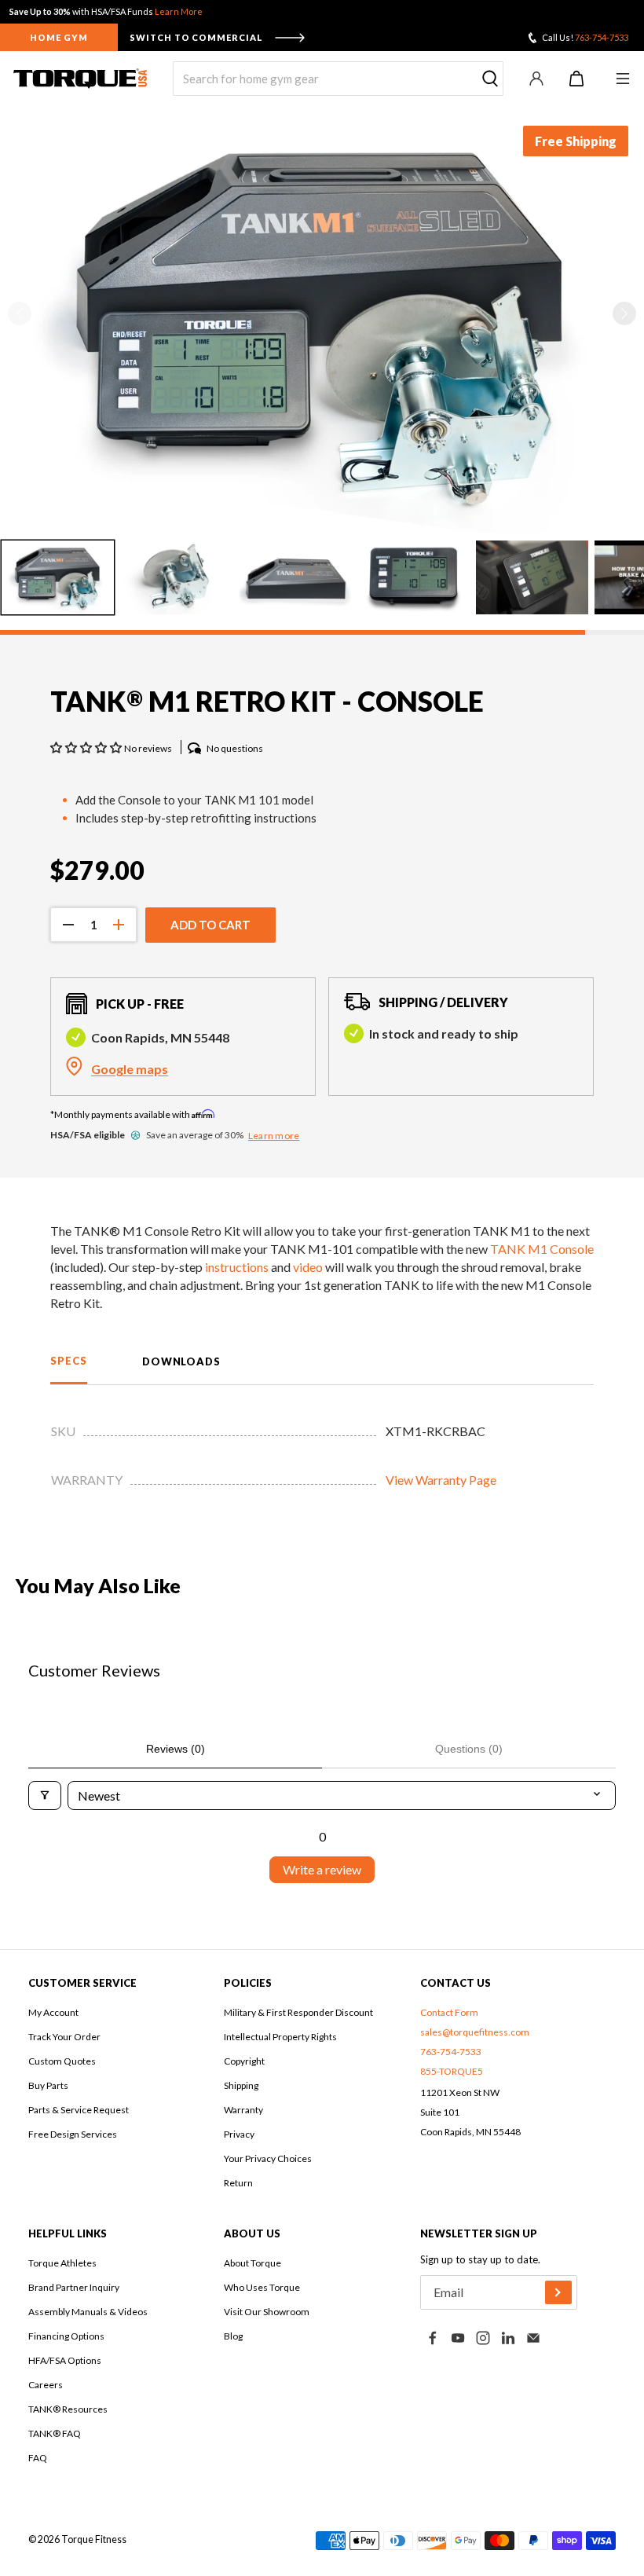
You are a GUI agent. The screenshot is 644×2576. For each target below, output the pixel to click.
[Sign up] (558, 2292)
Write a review (322, 1869)
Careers (46, 2385)
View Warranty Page (441, 1480)
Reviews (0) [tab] (176, 1749)
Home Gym (59, 37)
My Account (53, 2012)
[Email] (533, 2338)
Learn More (179, 11)
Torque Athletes (62, 2263)
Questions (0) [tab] (469, 1749)
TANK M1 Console (542, 1249)
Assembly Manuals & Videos (88, 2312)
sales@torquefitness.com (475, 2032)
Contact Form (449, 2012)
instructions (237, 1267)
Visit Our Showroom (267, 2312)
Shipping (241, 2085)
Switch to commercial (196, 37)
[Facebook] (433, 2338)
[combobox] (338, 79)
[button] (624, 313)
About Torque (252, 2263)
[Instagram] (483, 2338)
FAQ (38, 2458)
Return (238, 2183)
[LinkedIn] (508, 2338)
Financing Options (66, 2336)
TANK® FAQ (55, 2433)
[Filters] (45, 1796)
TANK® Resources (68, 2409)
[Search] (490, 79)
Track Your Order (64, 2037)
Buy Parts (48, 2085)
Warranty (243, 2110)
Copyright (244, 2061)
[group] (58, 577)
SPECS (69, 1361)
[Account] (536, 79)
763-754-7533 (602, 37)
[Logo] (80, 79)
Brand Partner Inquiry (74, 2287)
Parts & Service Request (79, 2110)
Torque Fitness (94, 2539)
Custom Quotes (62, 2061)
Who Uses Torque (262, 2287)
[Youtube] (458, 2338)
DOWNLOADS (181, 1361)
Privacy (239, 2134)
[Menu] (622, 79)
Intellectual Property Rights (280, 2037)
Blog (233, 2336)
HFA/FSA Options (65, 2360)
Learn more (274, 1136)
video (308, 1267)
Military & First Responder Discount (298, 2012)
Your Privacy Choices (268, 2158)
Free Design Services (73, 2134)
